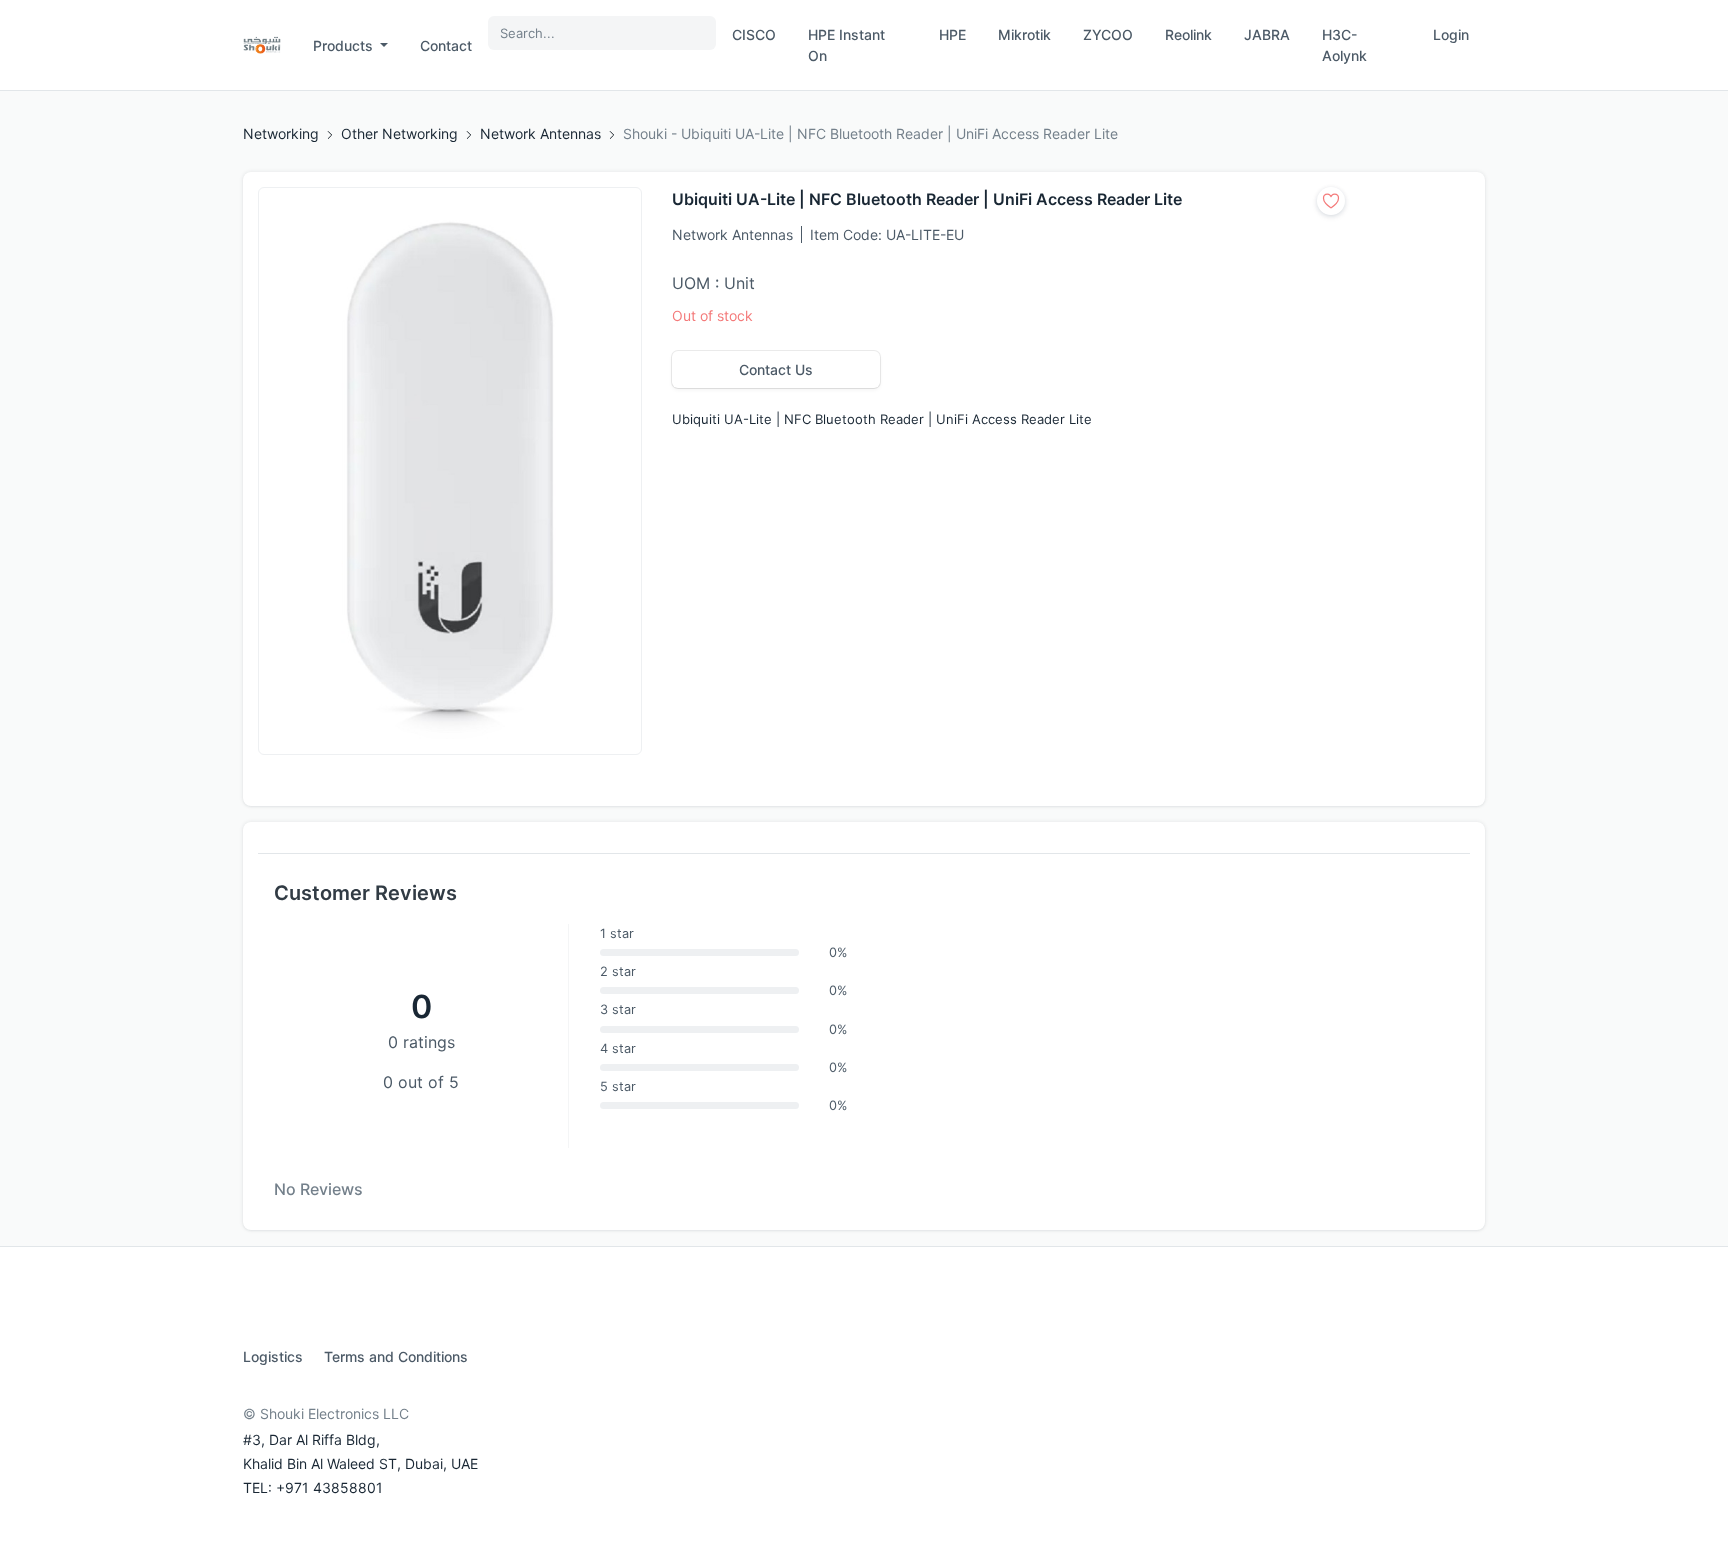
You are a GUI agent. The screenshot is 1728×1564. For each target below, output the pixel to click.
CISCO (754, 34)
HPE (952, 34)
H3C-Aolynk (1344, 45)
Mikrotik (1024, 34)
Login (1451, 34)
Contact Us (776, 369)
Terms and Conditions (396, 1356)
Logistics (273, 1356)
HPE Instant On (846, 45)
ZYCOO (1108, 34)
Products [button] (345, 45)
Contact (446, 45)
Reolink (1188, 34)
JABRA (1267, 34)
